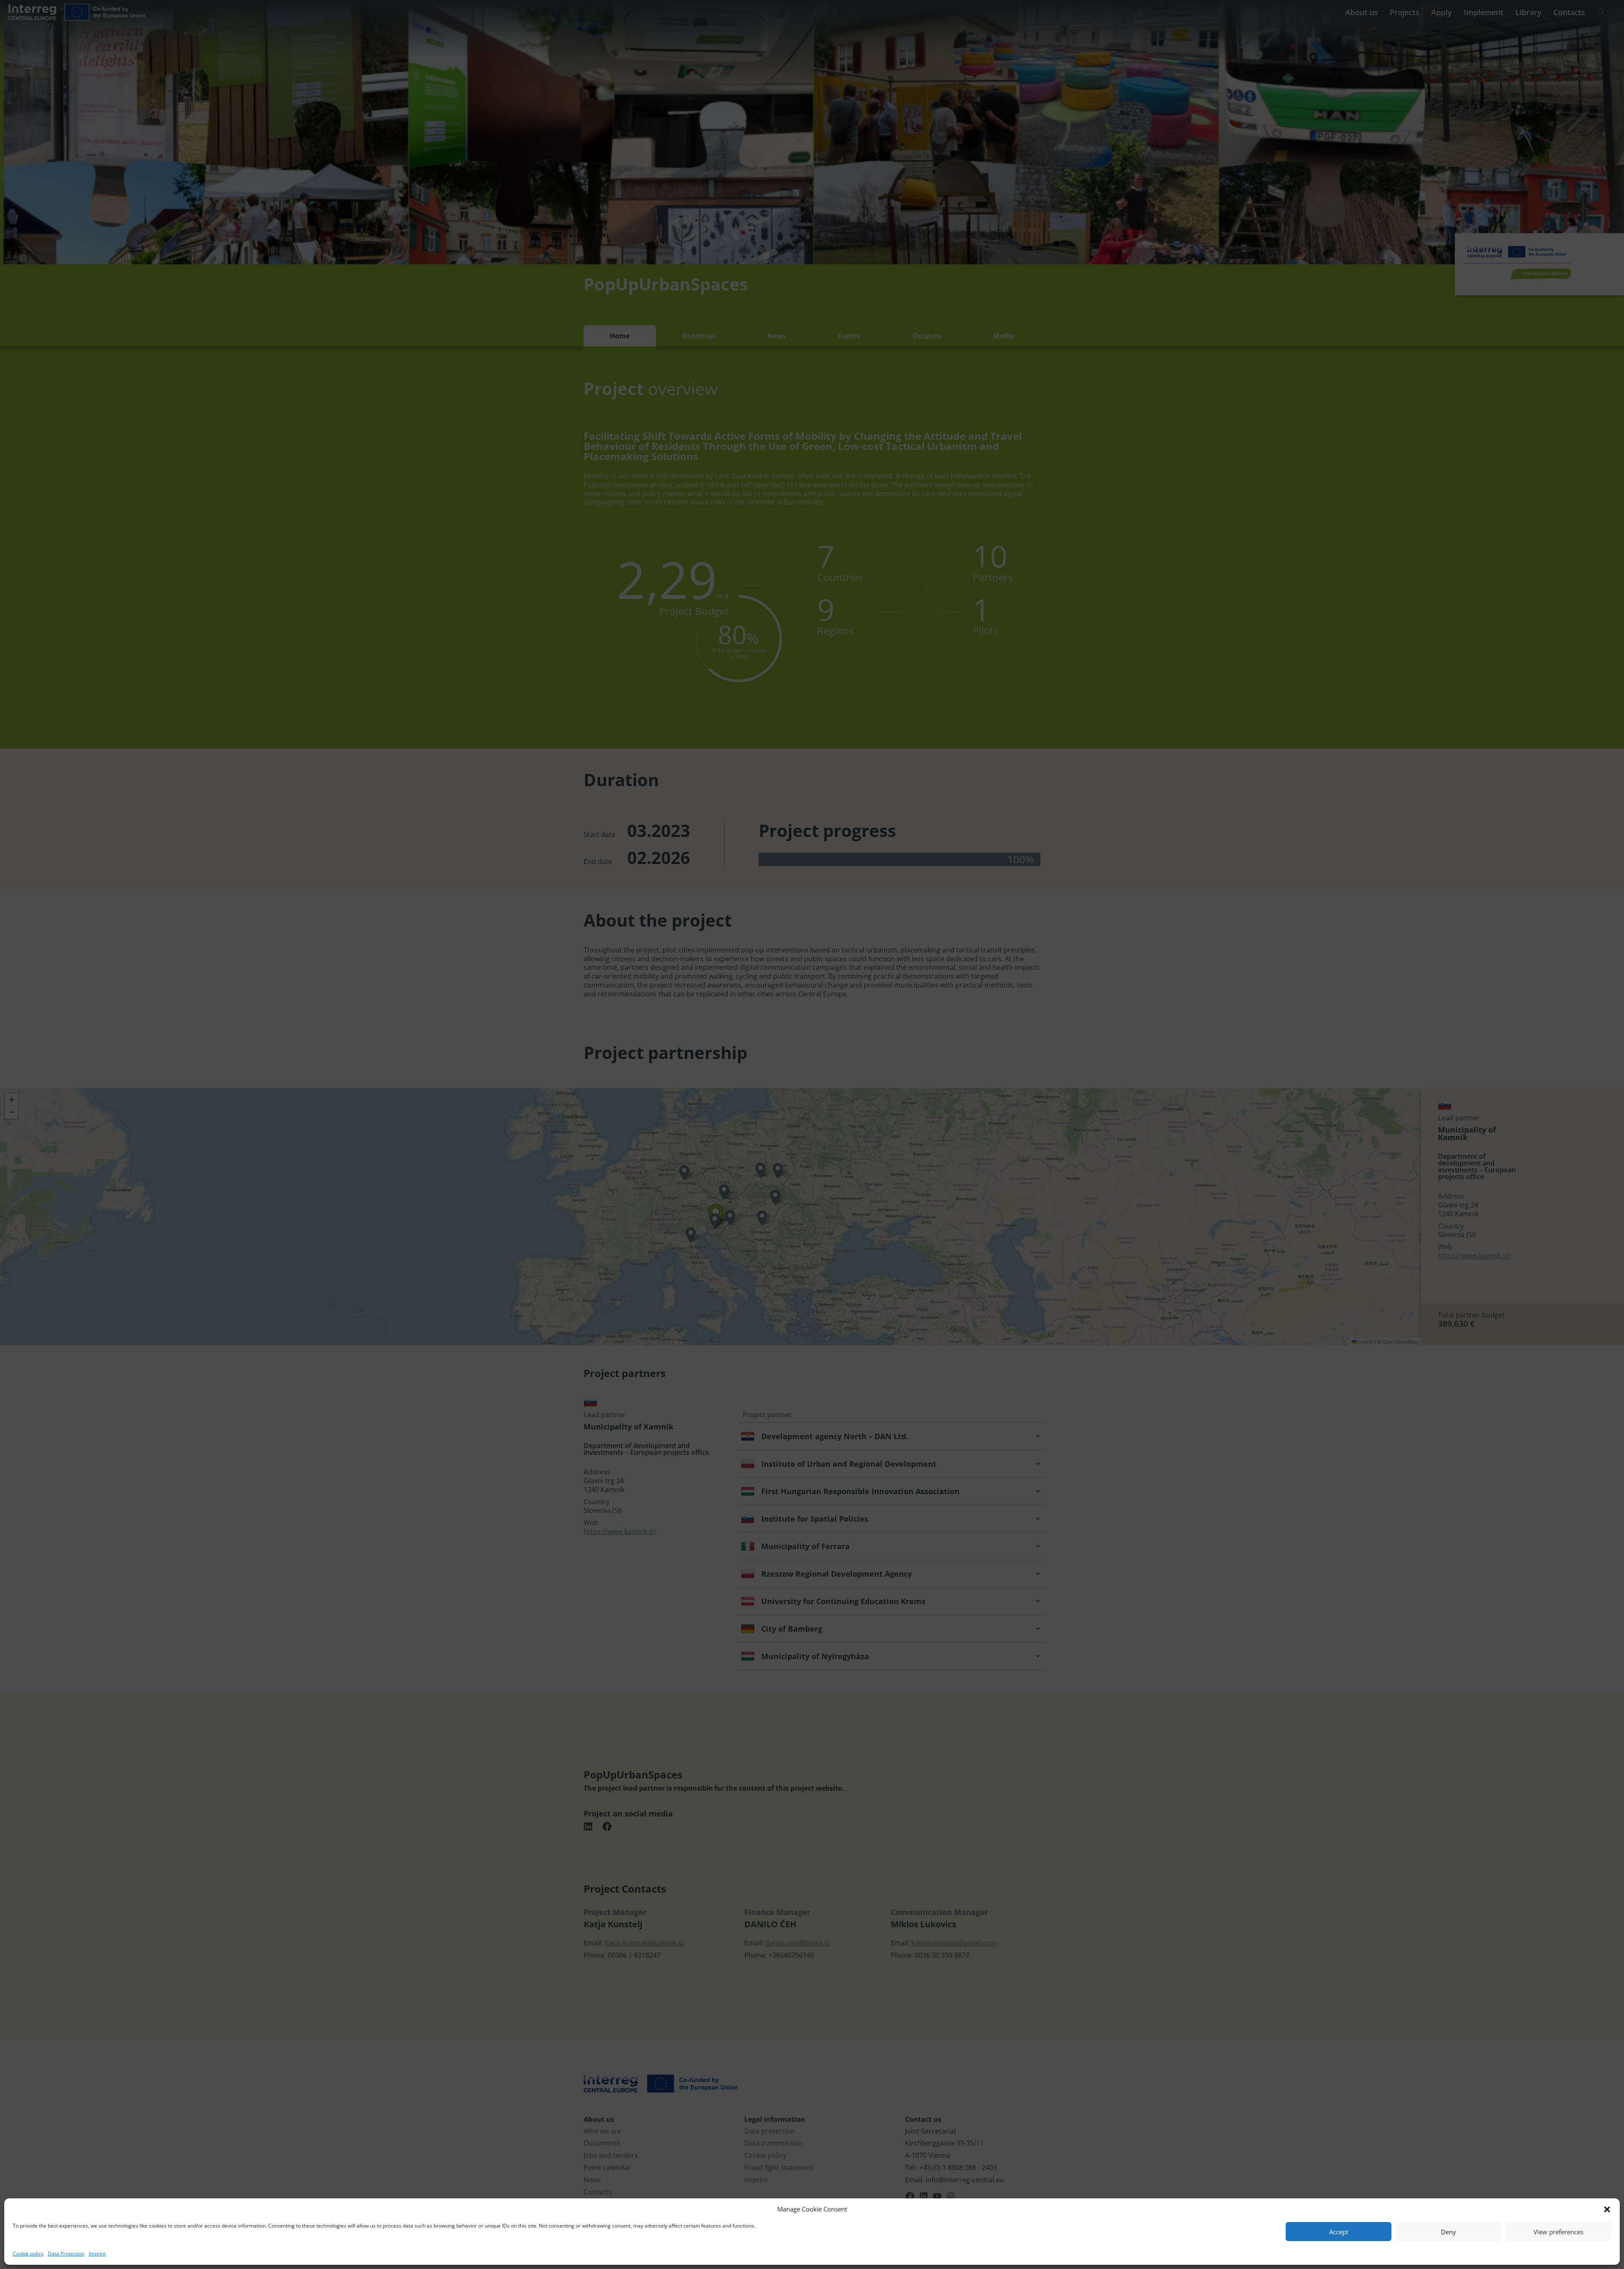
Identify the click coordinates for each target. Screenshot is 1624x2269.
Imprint (97, 2254)
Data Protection (66, 2254)
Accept (1339, 2232)
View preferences (1558, 2232)
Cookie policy (28, 2254)
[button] (1607, 2209)
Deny (1448, 2232)
